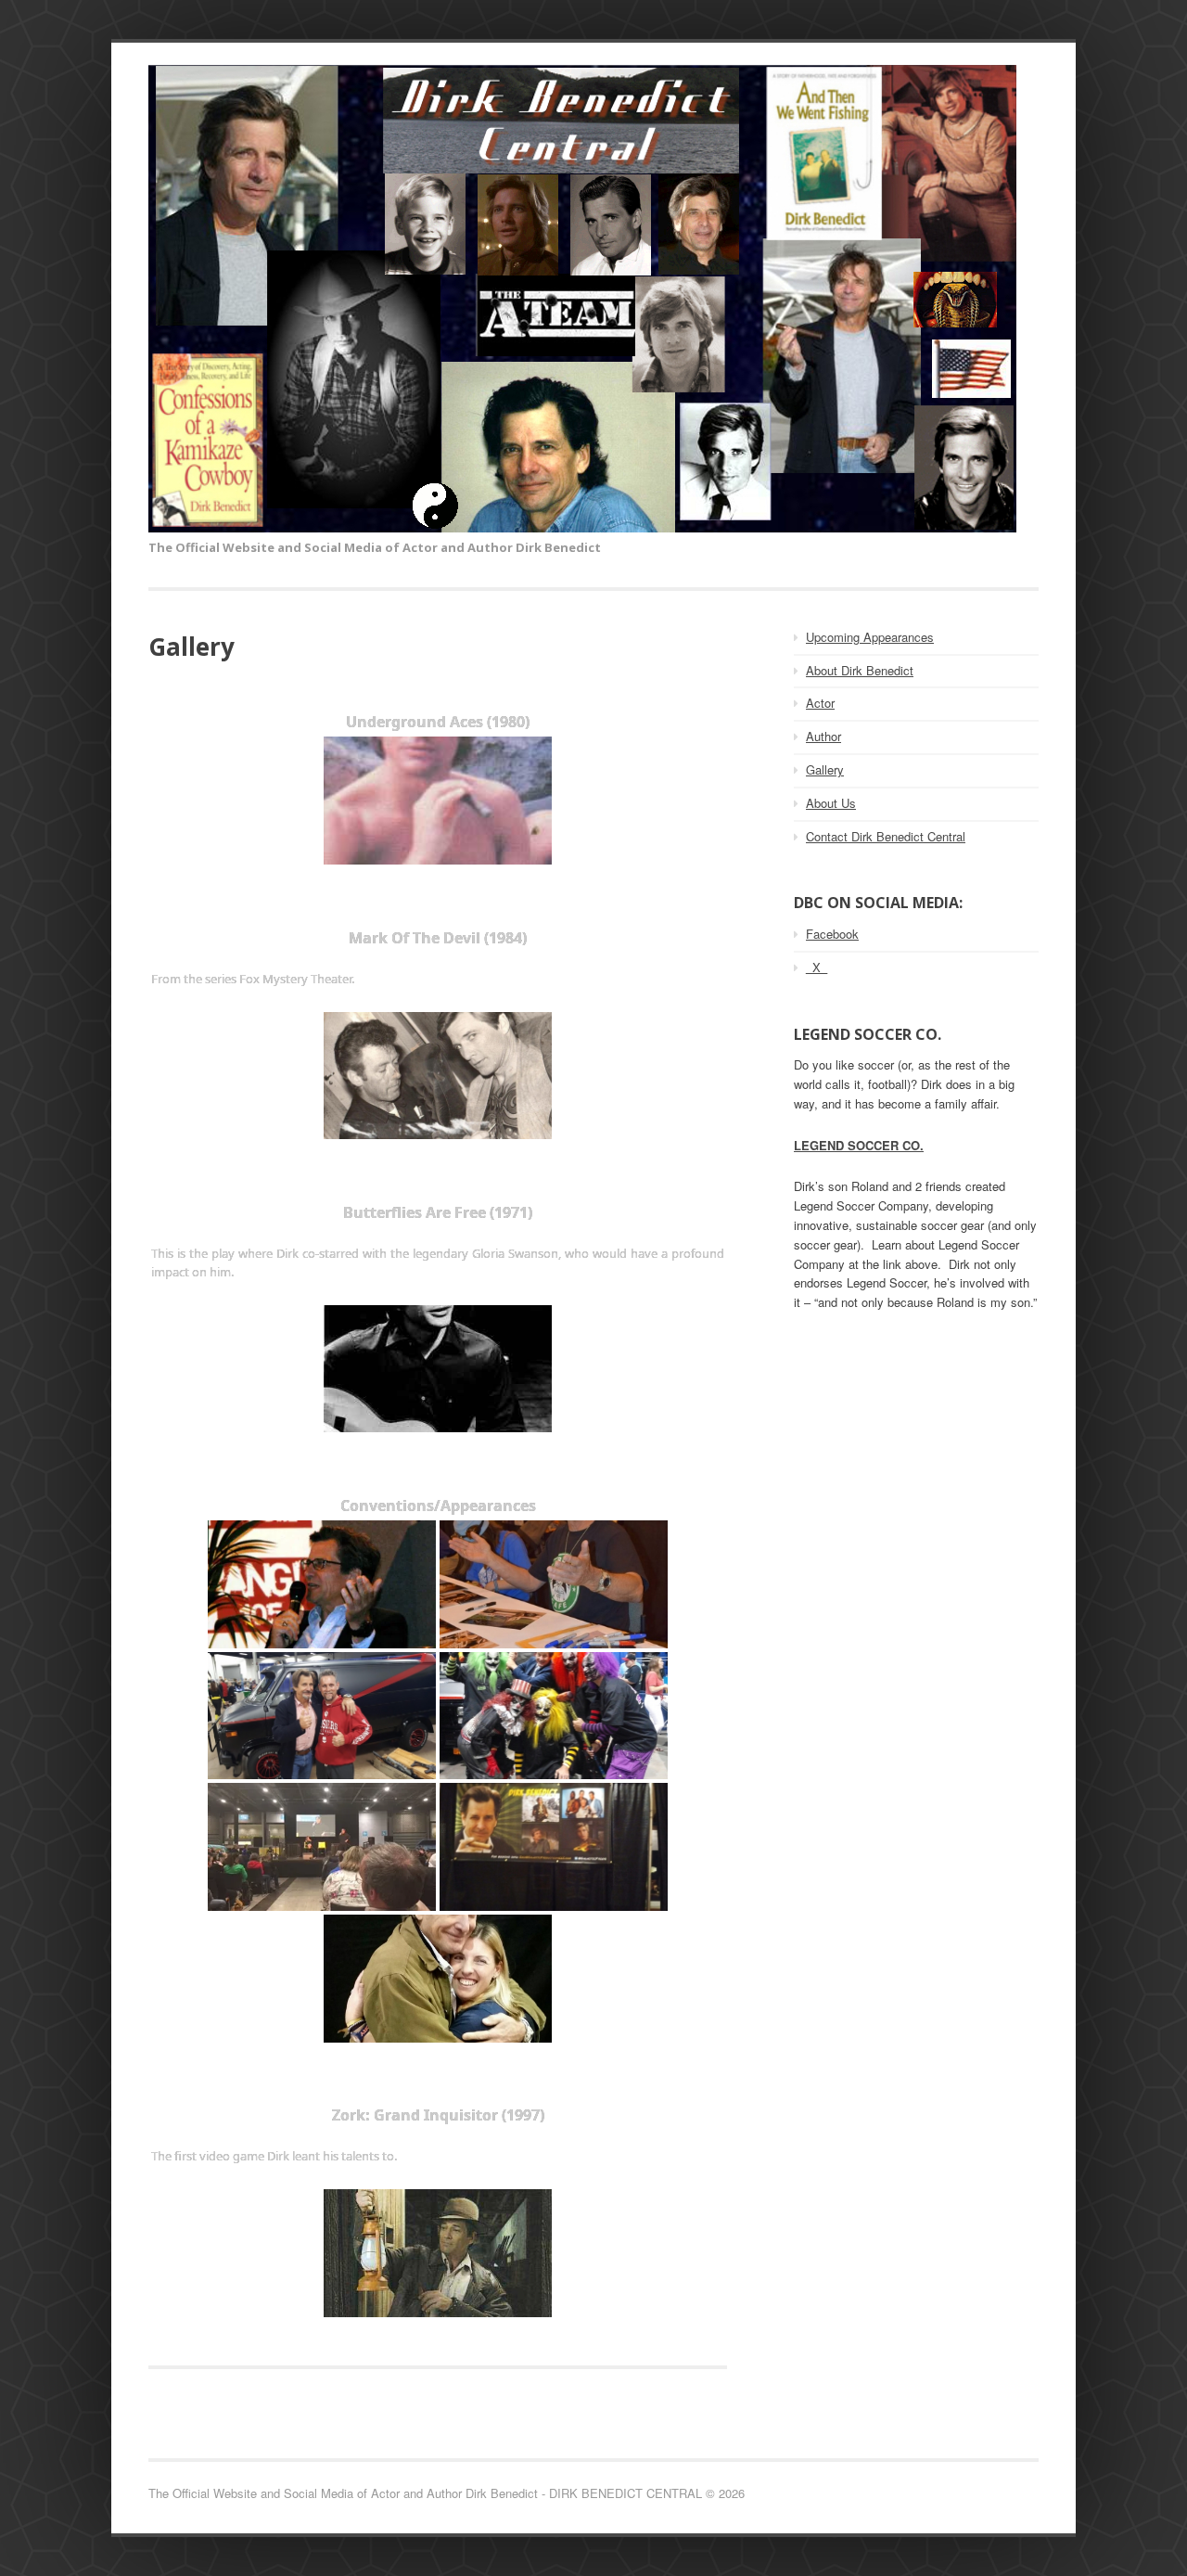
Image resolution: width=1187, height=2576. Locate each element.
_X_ (817, 967)
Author (823, 736)
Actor (820, 703)
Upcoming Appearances (870, 637)
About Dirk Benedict (860, 670)
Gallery (825, 769)
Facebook (832, 934)
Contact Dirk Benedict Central (886, 836)
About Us (831, 803)
